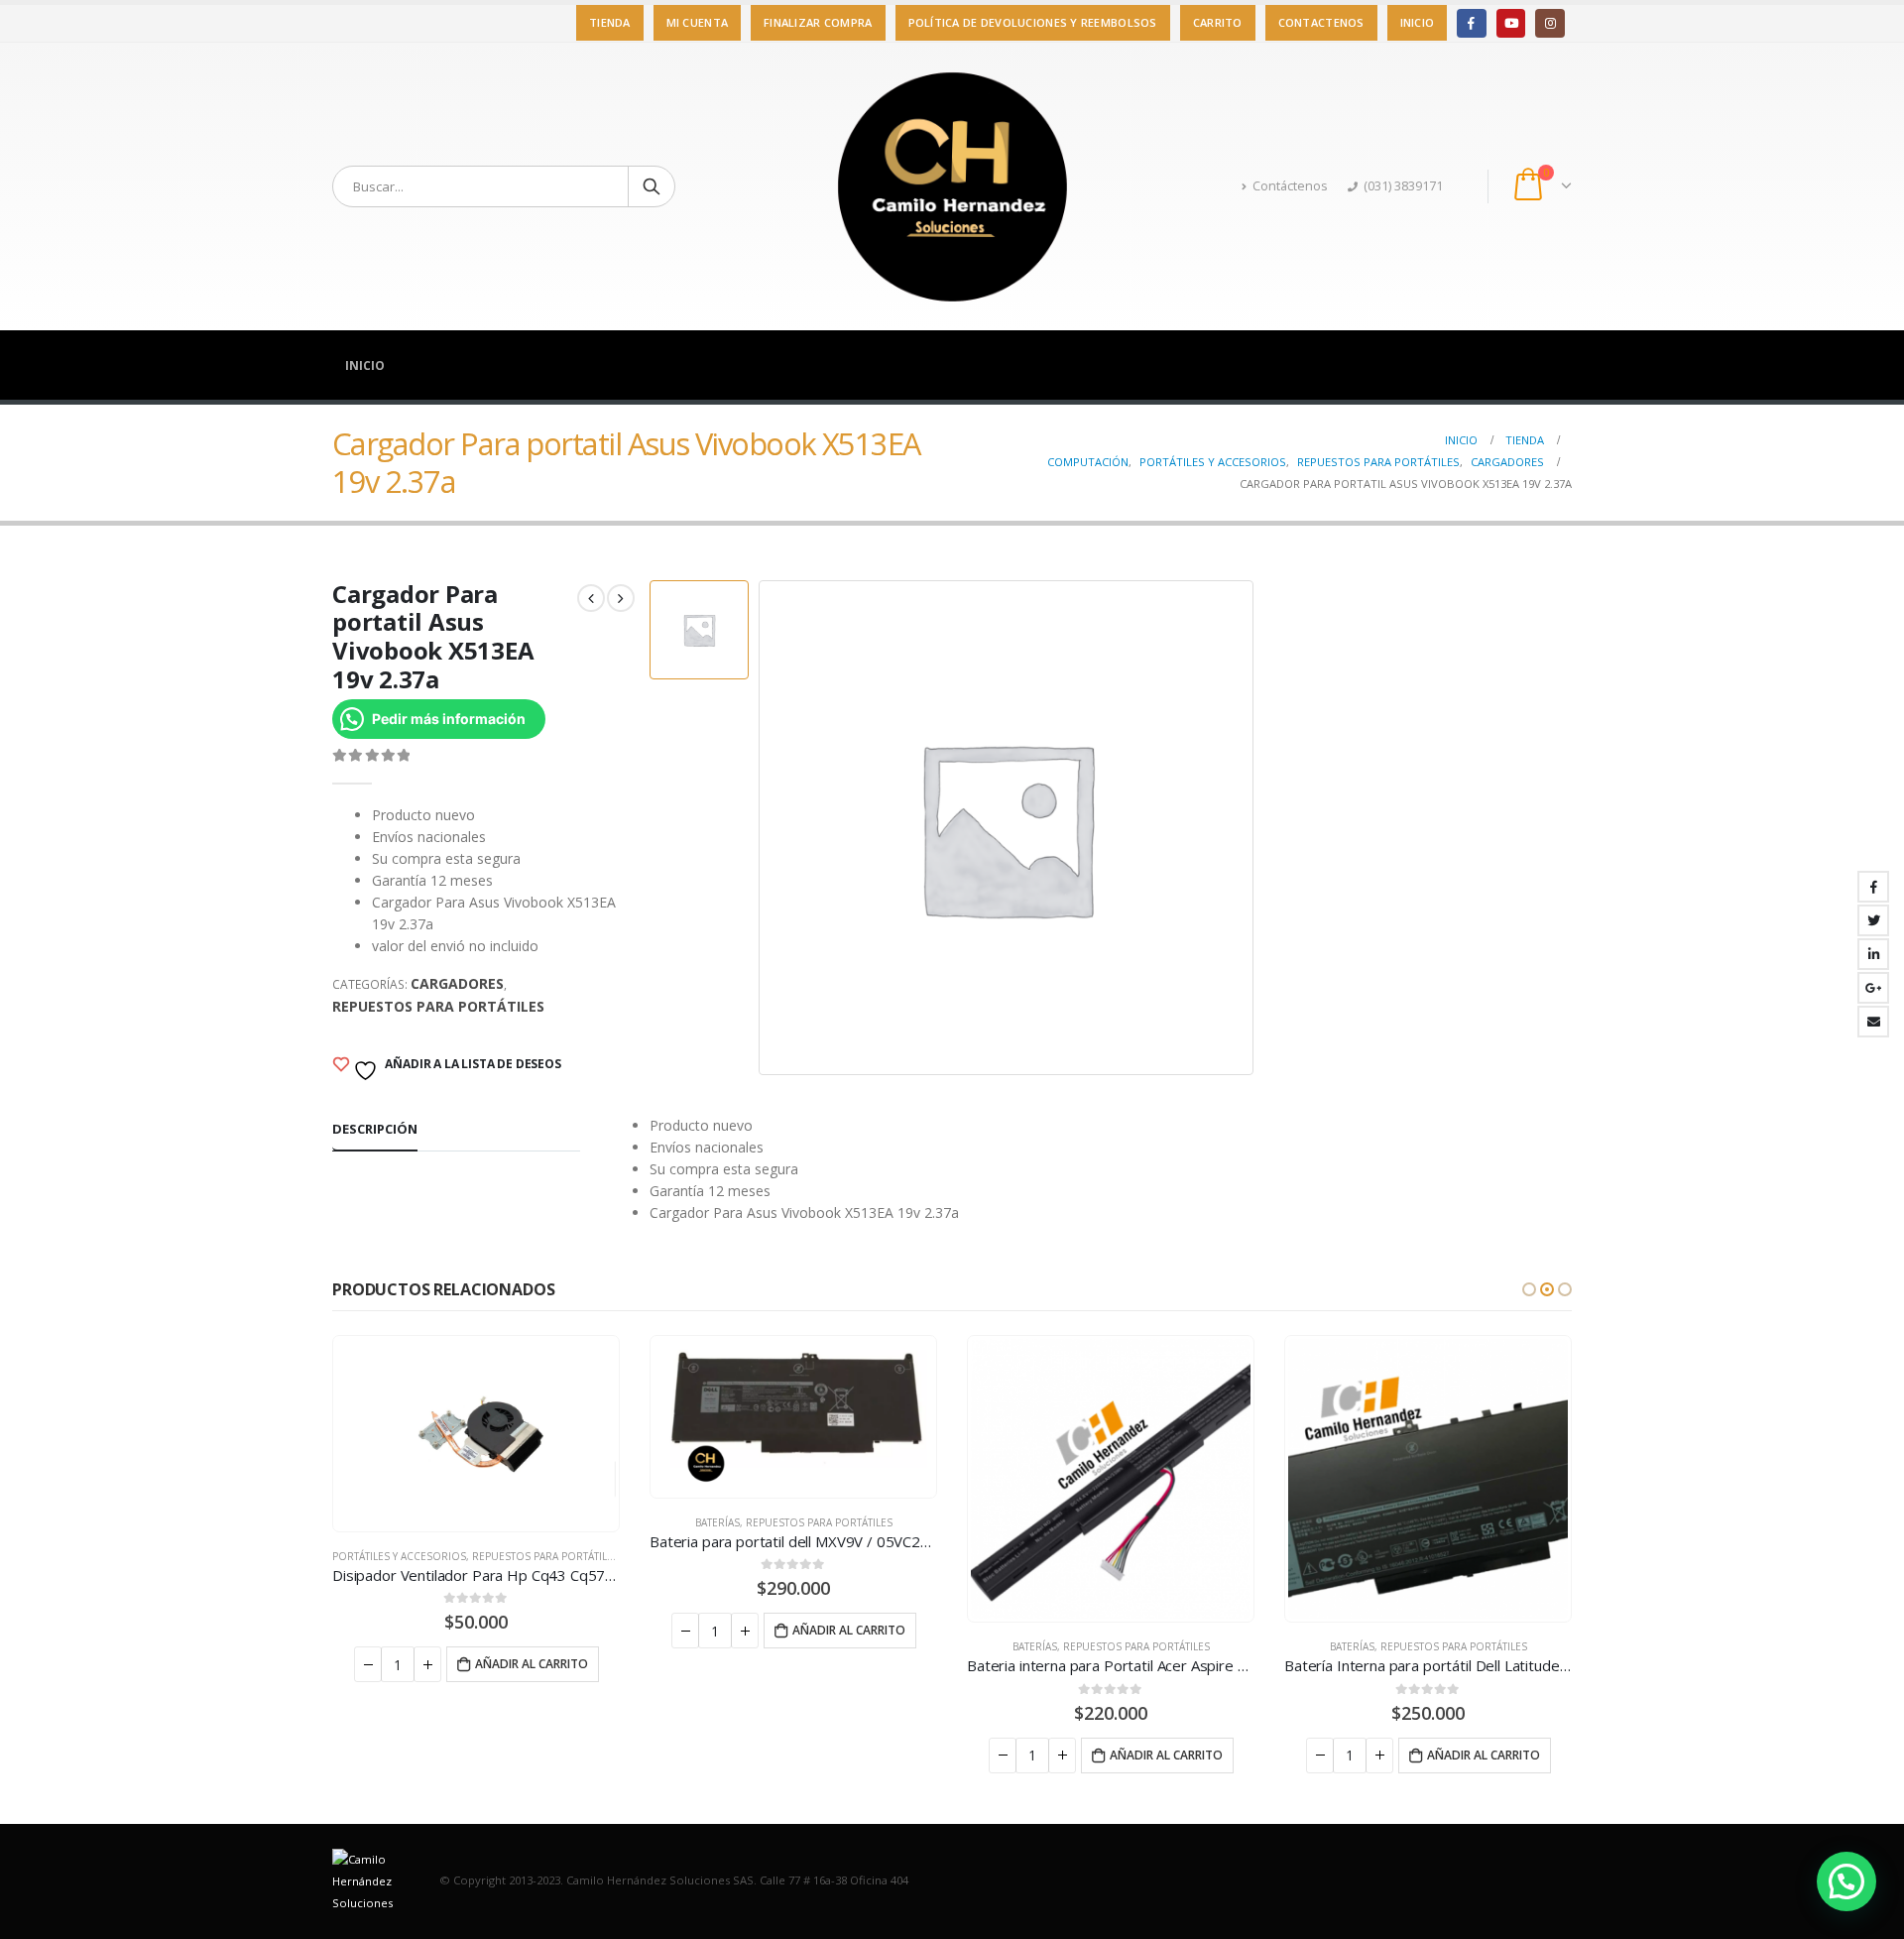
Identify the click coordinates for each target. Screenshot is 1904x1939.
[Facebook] (1471, 23)
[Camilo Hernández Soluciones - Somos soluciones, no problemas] (952, 186)
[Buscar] (652, 186)
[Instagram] (1549, 23)
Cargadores (457, 983)
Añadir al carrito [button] (532, 1664)
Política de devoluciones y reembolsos (1033, 22)
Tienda (610, 22)
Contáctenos (1290, 186)
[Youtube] (1511, 23)
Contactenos (1321, 22)
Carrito (1218, 22)
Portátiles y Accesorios (399, 1556)
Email (1873, 1022)
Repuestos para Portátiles (438, 1006)
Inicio (1418, 22)
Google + (1873, 988)
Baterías (717, 1522)
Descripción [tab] (375, 1129)
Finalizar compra (818, 22)
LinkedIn (1873, 954)
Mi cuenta (697, 22)
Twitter (1873, 920)
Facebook (1873, 887)
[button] (1529, 1289)
